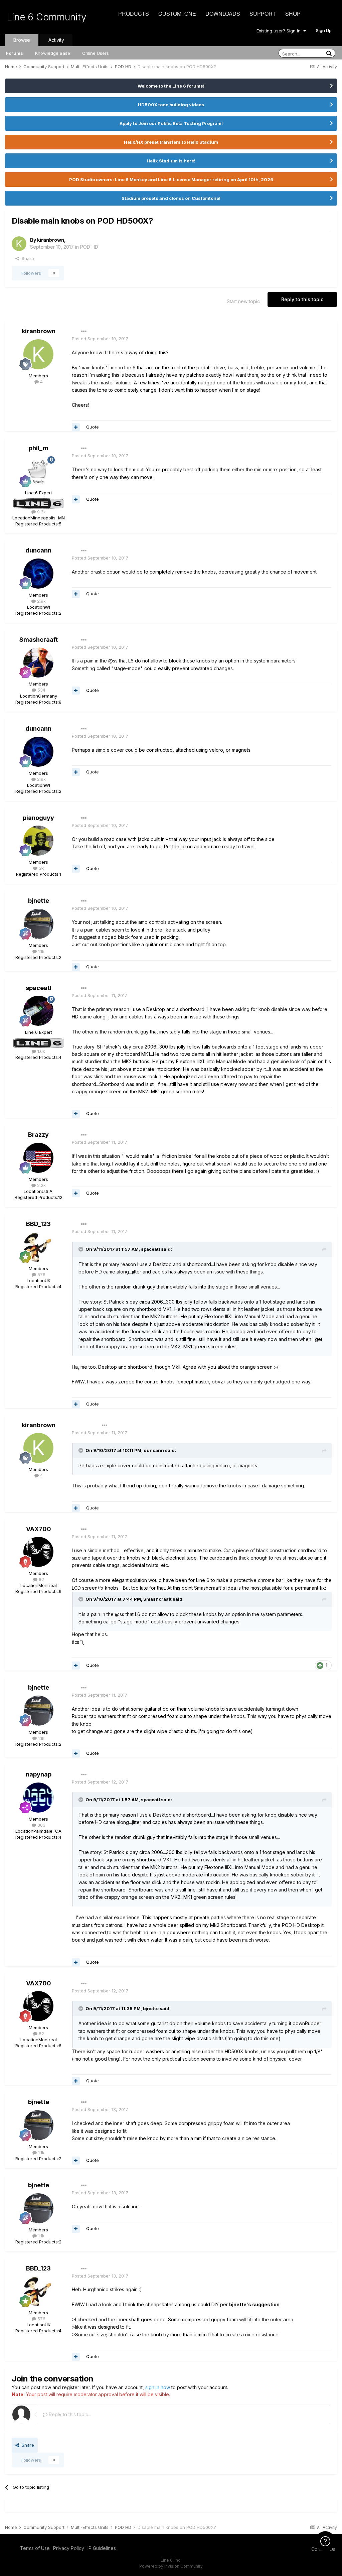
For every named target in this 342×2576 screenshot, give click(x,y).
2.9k (41, 601)
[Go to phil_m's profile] (38, 471)
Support (263, 14)
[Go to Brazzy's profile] (38, 1158)
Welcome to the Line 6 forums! (171, 86)
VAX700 (39, 1529)
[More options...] (84, 332)
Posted (100, 339)
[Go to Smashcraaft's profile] (38, 662)
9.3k (41, 512)
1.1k (41, 951)
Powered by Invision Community (171, 2566)
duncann (38, 550)
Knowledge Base (53, 53)
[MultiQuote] (76, 427)
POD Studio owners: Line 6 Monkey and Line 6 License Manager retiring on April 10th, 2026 (171, 179)
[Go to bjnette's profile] (38, 924)
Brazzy (38, 1135)
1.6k (41, 1051)
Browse (22, 40)
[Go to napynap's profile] (38, 1798)
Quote (93, 427)
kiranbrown (51, 240)
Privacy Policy (69, 2548)
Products (134, 14)
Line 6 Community (47, 17)
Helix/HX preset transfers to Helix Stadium (171, 142)
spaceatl (39, 988)
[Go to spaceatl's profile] (38, 1011)
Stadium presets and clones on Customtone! (171, 198)
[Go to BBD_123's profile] (38, 1247)
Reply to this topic (302, 299)
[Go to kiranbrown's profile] (19, 244)
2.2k (41, 1185)
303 (41, 1825)
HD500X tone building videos (171, 105)
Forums (15, 53)
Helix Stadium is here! (171, 161)
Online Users (96, 53)
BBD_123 (38, 1224)
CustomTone (177, 14)
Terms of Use (35, 2548)
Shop (293, 14)
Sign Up (324, 30)
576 (41, 1274)
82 (41, 1579)
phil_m (39, 448)
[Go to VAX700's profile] (38, 1552)
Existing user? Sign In (280, 31)
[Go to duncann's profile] (38, 574)
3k (41, 868)
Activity (56, 40)
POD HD (89, 247)
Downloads (223, 14)
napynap (39, 1774)
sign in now (158, 2387)
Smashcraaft (39, 640)
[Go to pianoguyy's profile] (38, 841)
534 (41, 690)
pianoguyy (38, 818)
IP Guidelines (102, 2548)
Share (27, 258)
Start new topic (243, 301)
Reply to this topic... (69, 2414)
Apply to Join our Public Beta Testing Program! (171, 123)
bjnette (39, 901)
